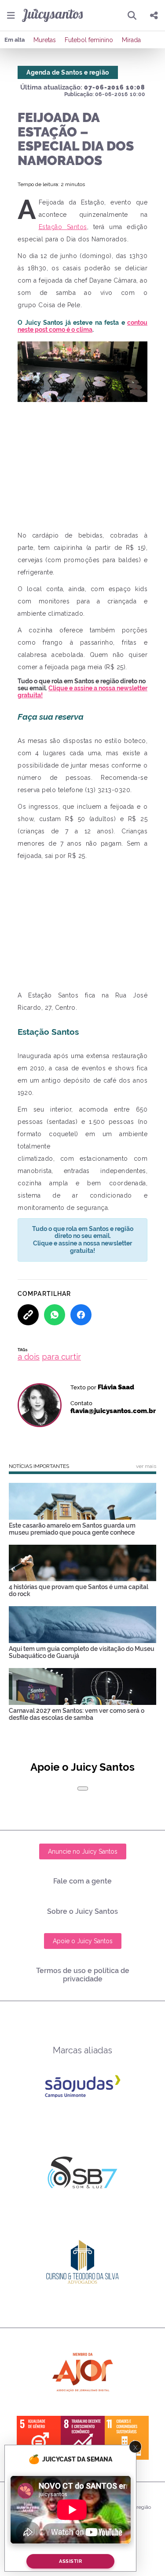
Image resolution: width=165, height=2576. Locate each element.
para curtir (61, 1357)
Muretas (45, 40)
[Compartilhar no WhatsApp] (55, 1315)
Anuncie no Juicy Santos (83, 1851)
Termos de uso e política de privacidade (83, 1975)
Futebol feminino (89, 40)
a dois (29, 1357)
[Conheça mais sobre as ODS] (83, 2438)
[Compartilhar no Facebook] (81, 1315)
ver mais (146, 1466)
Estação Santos (63, 227)
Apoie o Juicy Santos (83, 1941)
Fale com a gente (82, 1881)
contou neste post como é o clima (82, 326)
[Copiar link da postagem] (28, 1315)
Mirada (131, 40)
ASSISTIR (70, 2561)
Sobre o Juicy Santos (82, 1911)
